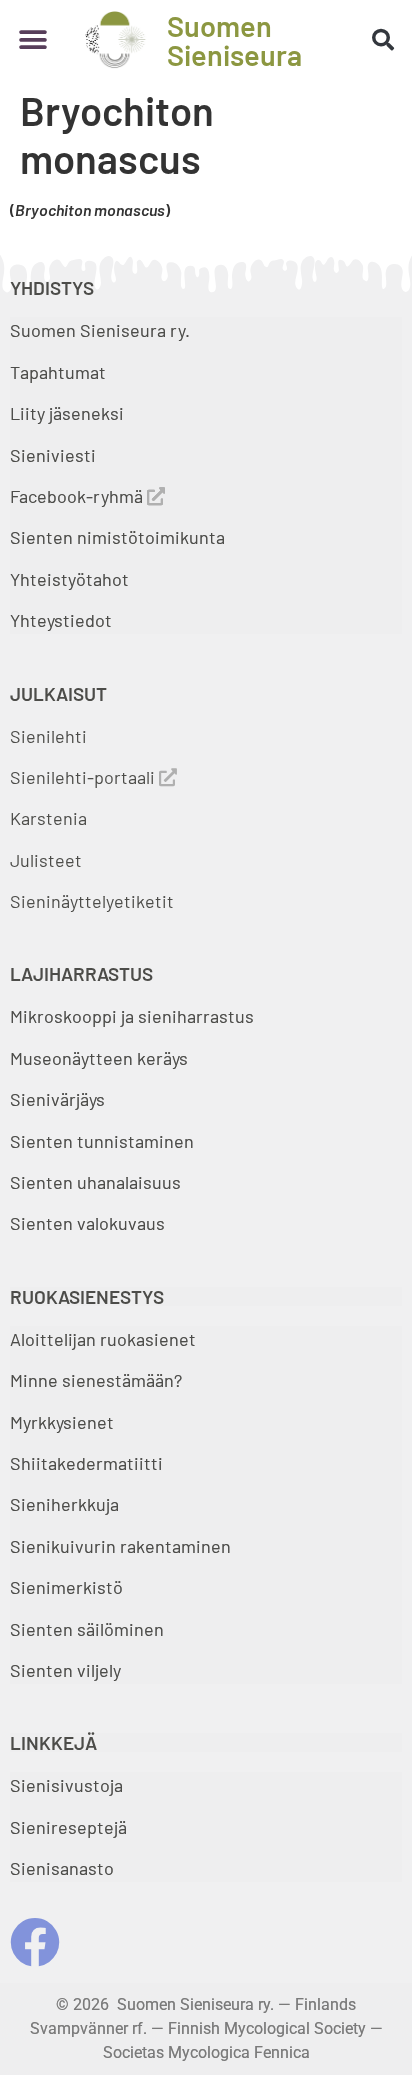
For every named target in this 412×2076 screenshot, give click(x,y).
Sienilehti (48, 736)
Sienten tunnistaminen (102, 1141)
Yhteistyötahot (69, 579)
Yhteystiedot (61, 620)
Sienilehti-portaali (84, 777)
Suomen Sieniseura (234, 40)
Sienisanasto (62, 1868)
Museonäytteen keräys (99, 1058)
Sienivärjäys (57, 1099)
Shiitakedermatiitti (86, 1463)
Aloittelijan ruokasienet (103, 1339)
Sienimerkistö (66, 1587)
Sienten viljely (65, 1670)
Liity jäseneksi (67, 413)
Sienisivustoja (66, 1785)
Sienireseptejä (68, 1827)
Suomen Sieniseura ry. (100, 330)
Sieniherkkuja (64, 1504)
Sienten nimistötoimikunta (117, 537)
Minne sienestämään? (96, 1380)
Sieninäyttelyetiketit (92, 901)
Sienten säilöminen (87, 1629)
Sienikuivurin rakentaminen (120, 1546)
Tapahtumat (58, 372)
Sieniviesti (55, 455)
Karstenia (48, 818)
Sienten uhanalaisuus (95, 1182)
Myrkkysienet (62, 1422)
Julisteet (46, 860)
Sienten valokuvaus (87, 1223)
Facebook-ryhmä (78, 496)
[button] (32, 39)
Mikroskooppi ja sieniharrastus (132, 1016)
